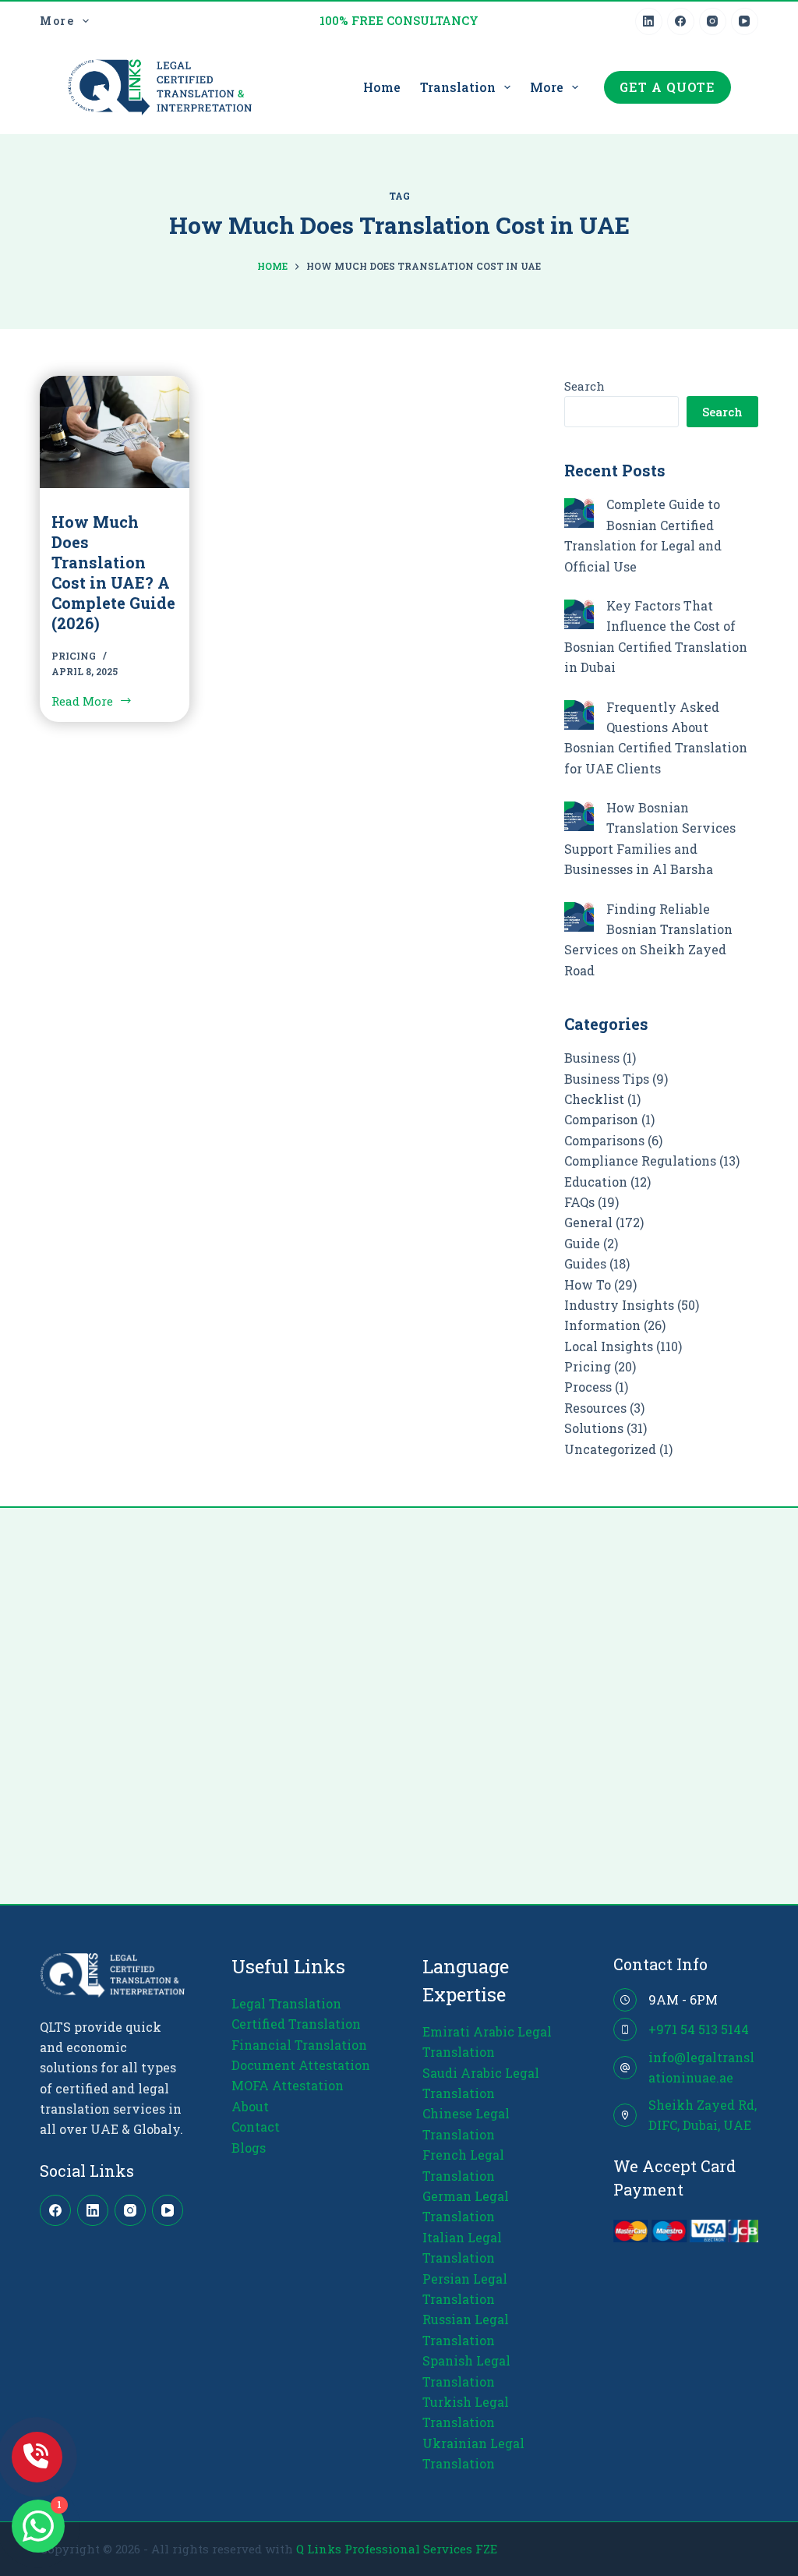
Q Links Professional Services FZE (397, 2549)
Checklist (594, 1099)
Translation (458, 87)
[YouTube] (745, 21)
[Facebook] (681, 21)
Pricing (74, 656)
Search (584, 386)
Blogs (249, 2148)
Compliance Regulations (640, 1161)
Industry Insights (619, 1305)
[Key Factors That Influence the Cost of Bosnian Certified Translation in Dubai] (579, 614)
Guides (585, 1263)
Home (382, 87)
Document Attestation (301, 2065)
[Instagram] (713, 21)
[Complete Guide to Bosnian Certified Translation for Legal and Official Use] (579, 513)
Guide (582, 1243)
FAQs (579, 1202)
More (57, 21)
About (250, 2106)
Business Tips (607, 1079)
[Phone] (37, 2457)
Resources (595, 1408)
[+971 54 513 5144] (625, 2029)
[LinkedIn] (649, 21)
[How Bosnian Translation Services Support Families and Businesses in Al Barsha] (579, 816)
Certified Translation (296, 2024)
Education (596, 1182)
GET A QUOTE (667, 87)
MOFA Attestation (288, 2085)
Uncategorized (610, 1449)
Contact (256, 2127)
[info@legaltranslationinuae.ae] (625, 2068)
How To (588, 1284)
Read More (87, 702)
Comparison (601, 1119)
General (588, 1222)
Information (602, 1325)
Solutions (594, 1428)
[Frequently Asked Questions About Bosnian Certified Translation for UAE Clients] (579, 715)
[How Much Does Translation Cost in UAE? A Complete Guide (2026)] (115, 432)
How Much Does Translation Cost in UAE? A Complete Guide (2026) (113, 572)
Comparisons (604, 1140)
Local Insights (609, 1346)
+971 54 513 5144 (699, 2029)
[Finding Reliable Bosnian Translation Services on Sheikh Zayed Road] (579, 917)
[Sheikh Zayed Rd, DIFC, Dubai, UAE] (625, 2115)
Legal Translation (286, 2003)
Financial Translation (299, 2045)
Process (588, 1387)
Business (592, 1058)
